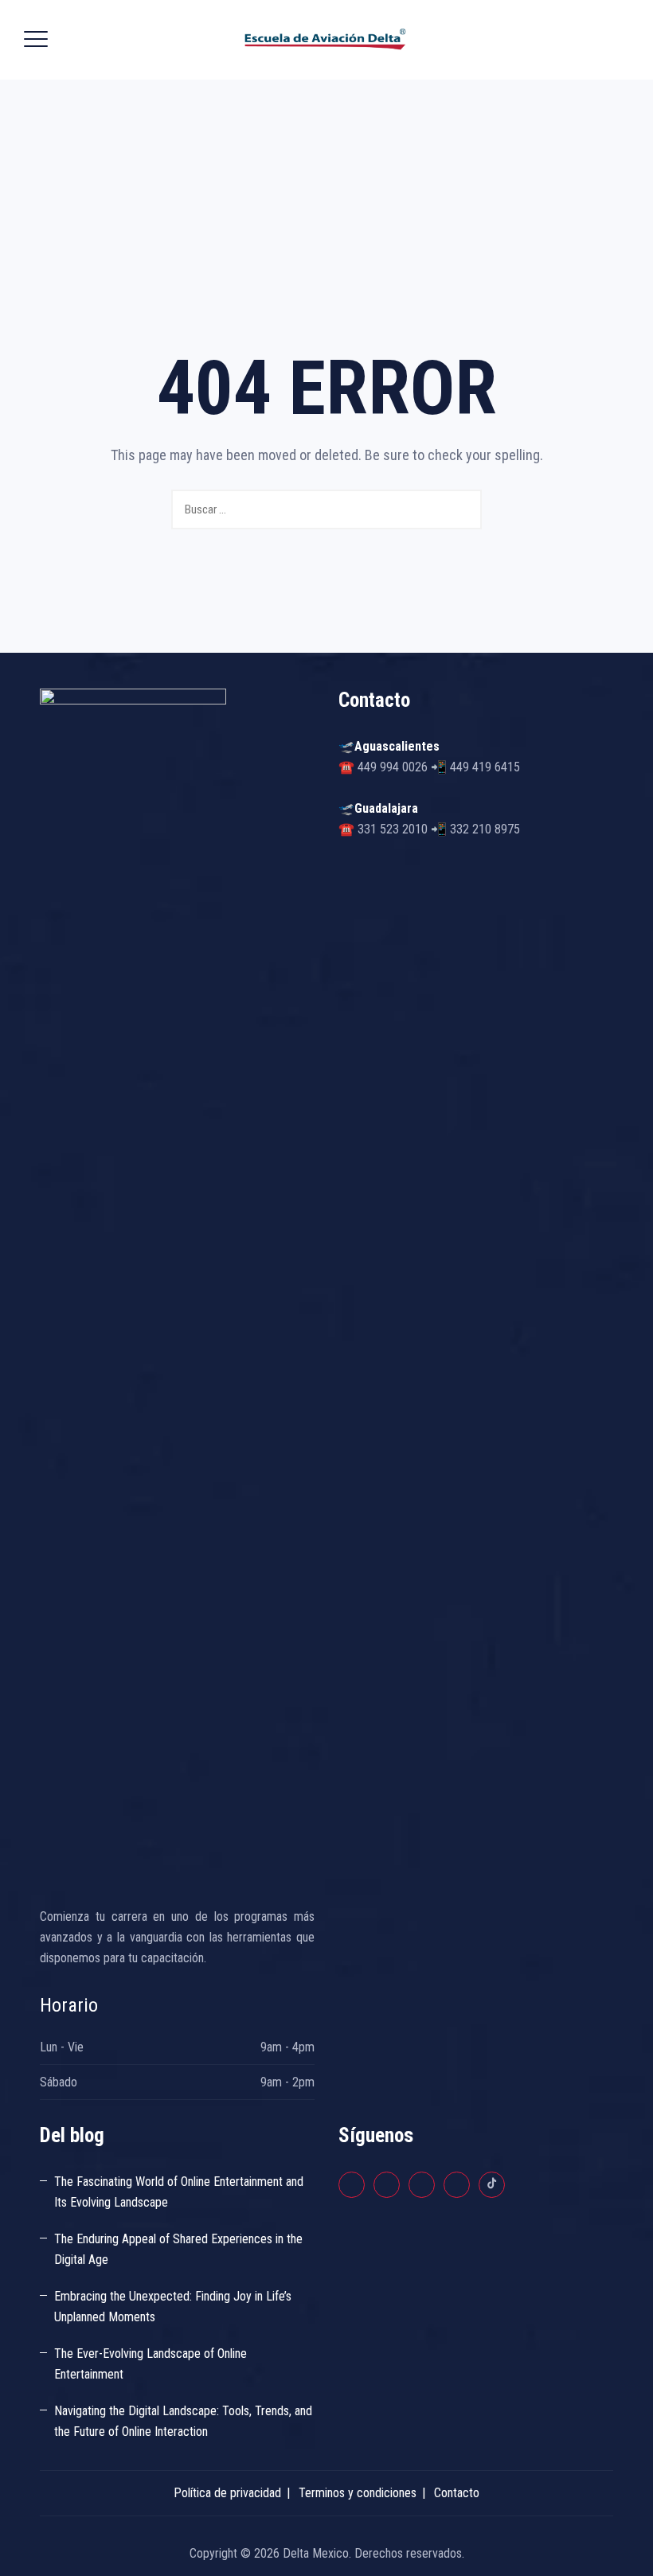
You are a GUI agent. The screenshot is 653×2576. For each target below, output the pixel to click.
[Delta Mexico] (325, 40)
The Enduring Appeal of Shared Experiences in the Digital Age (178, 2249)
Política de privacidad (227, 2493)
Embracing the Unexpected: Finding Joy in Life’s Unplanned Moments (173, 2307)
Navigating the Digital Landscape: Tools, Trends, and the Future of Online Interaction (183, 2421)
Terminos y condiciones (358, 2493)
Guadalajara (386, 808)
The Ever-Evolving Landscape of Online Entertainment (151, 2364)
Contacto (457, 2493)
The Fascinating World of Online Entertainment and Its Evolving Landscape (179, 2192)
